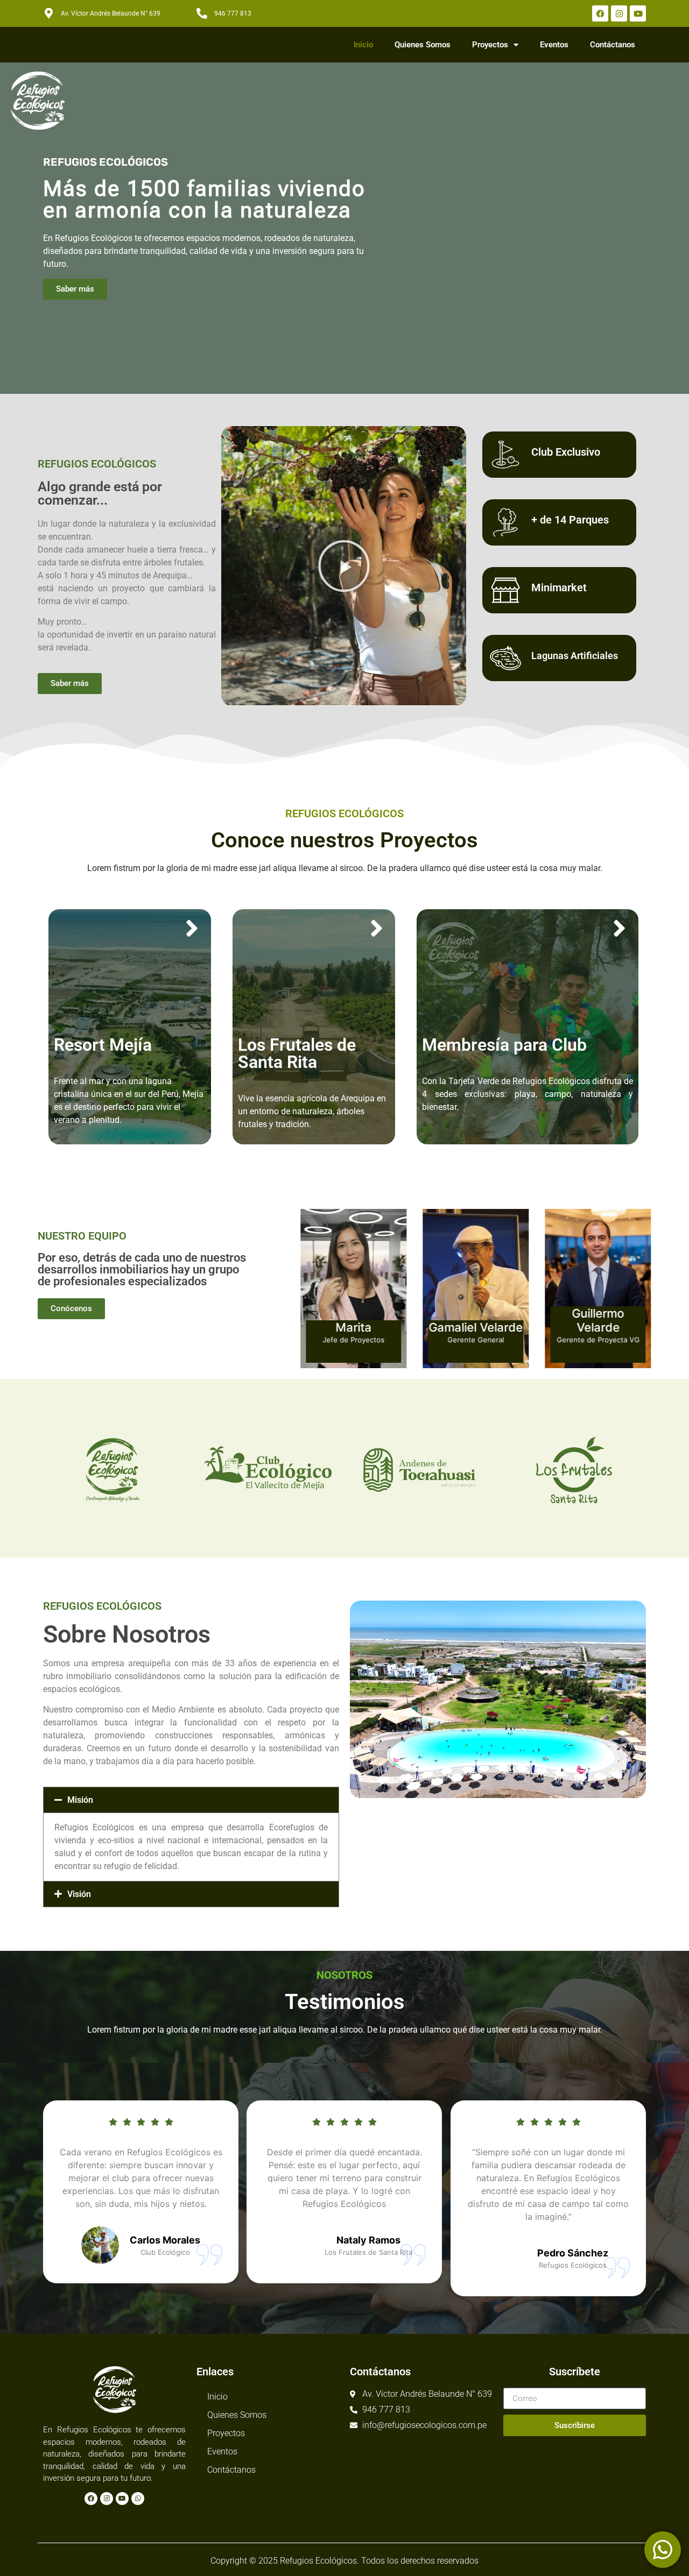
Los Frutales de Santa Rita (297, 1053)
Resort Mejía (103, 1045)
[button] (191, 1800)
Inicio (363, 45)
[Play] (344, 566)
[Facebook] (600, 13)
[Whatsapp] (138, 2499)
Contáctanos (613, 45)
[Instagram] (619, 13)
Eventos (554, 45)
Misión (80, 1800)
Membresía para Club (504, 1045)
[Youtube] (638, 13)
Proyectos (490, 45)
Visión (79, 1894)
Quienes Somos (423, 45)
